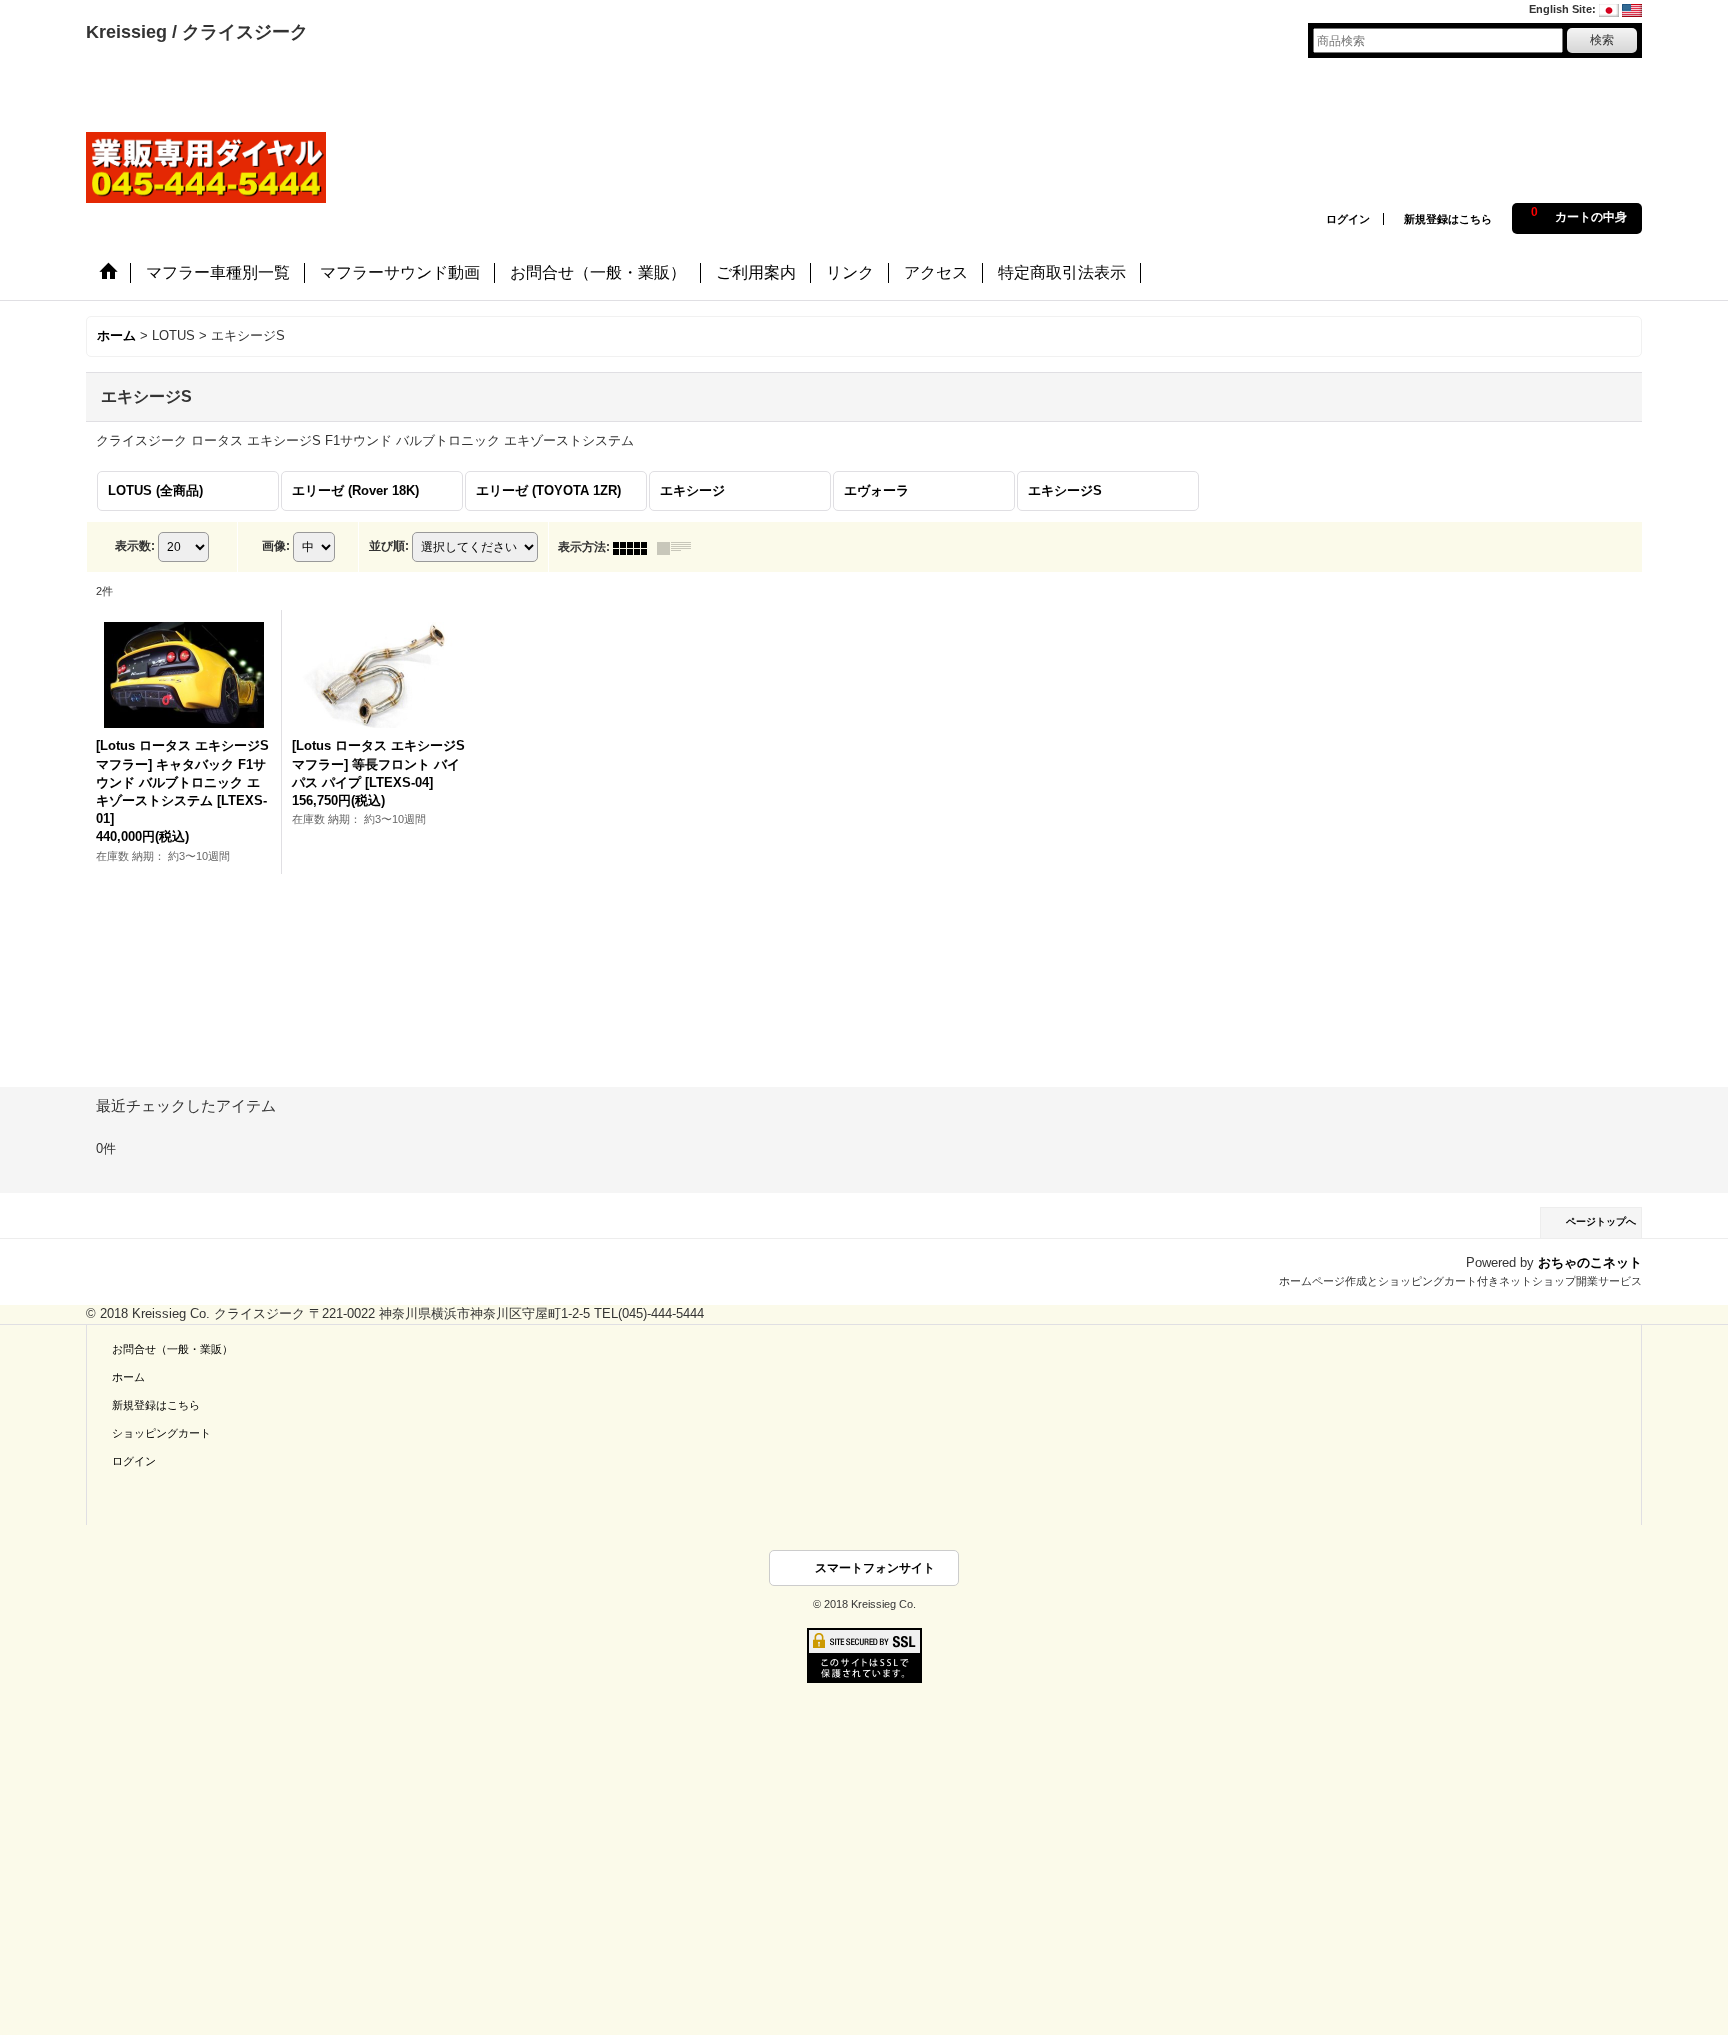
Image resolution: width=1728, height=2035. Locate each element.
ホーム (128, 1377)
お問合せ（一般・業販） (172, 1349)
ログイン (1348, 219)
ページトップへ (1601, 1221)
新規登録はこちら (1448, 219)
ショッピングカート (161, 1433)
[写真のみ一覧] (635, 547)
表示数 (135, 546)
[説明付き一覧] (679, 547)
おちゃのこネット (1590, 1262)
